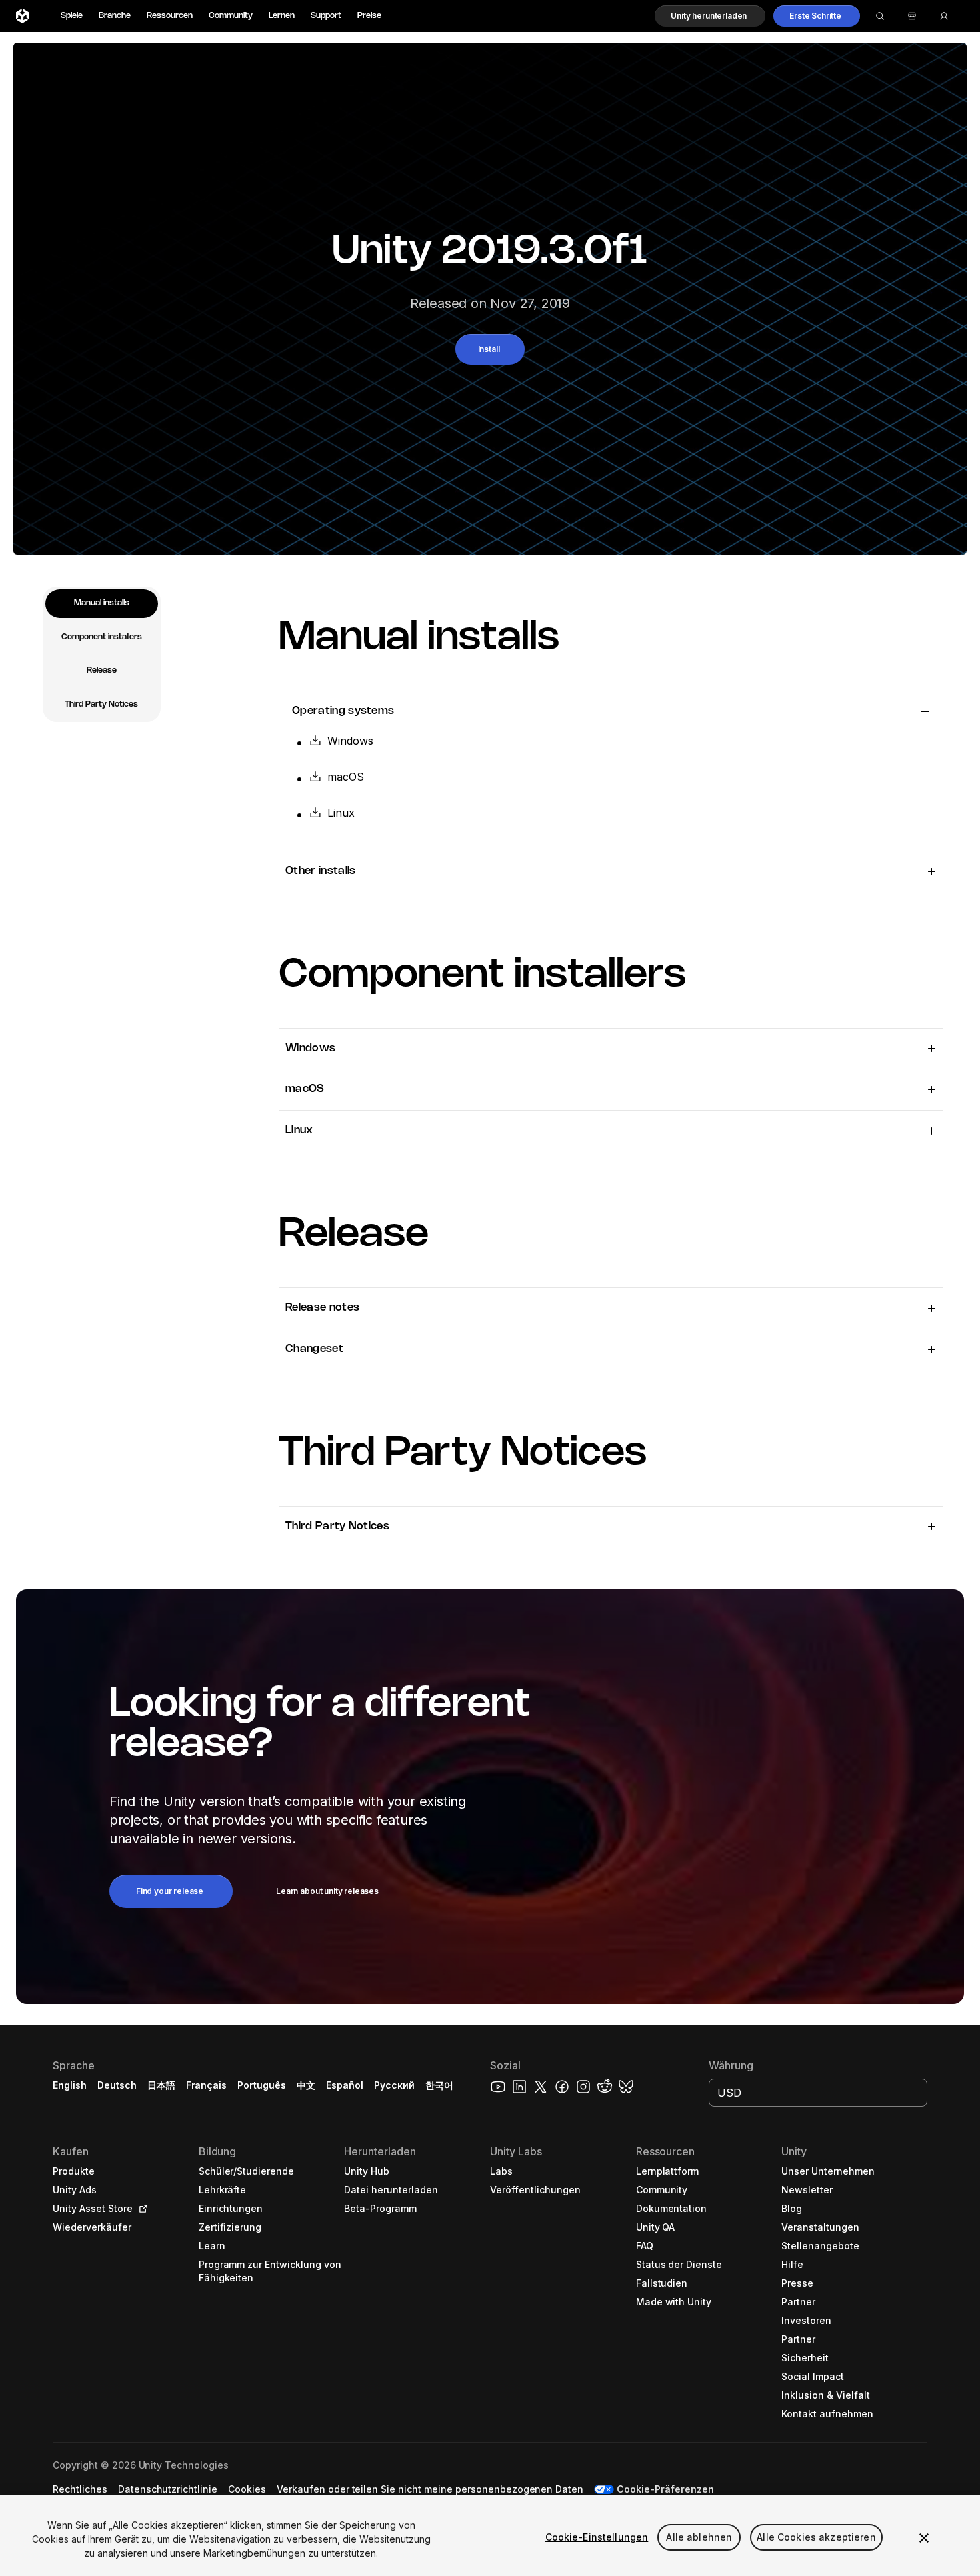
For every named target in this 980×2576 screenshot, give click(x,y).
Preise (369, 16)
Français (207, 2085)
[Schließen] (924, 2538)
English (70, 2085)
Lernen (282, 16)
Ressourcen (170, 16)
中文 (306, 2085)
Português (262, 2085)
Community (231, 16)
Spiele (72, 16)
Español (345, 2085)
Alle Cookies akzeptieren (816, 2537)
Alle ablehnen (699, 2537)
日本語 (161, 2085)
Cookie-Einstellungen (597, 2537)
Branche (115, 16)
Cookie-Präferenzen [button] (665, 2489)
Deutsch (117, 2085)
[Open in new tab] (141, 2209)
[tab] (102, 604)
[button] (710, 16)
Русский (394, 2085)
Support (326, 16)
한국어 (439, 2085)
